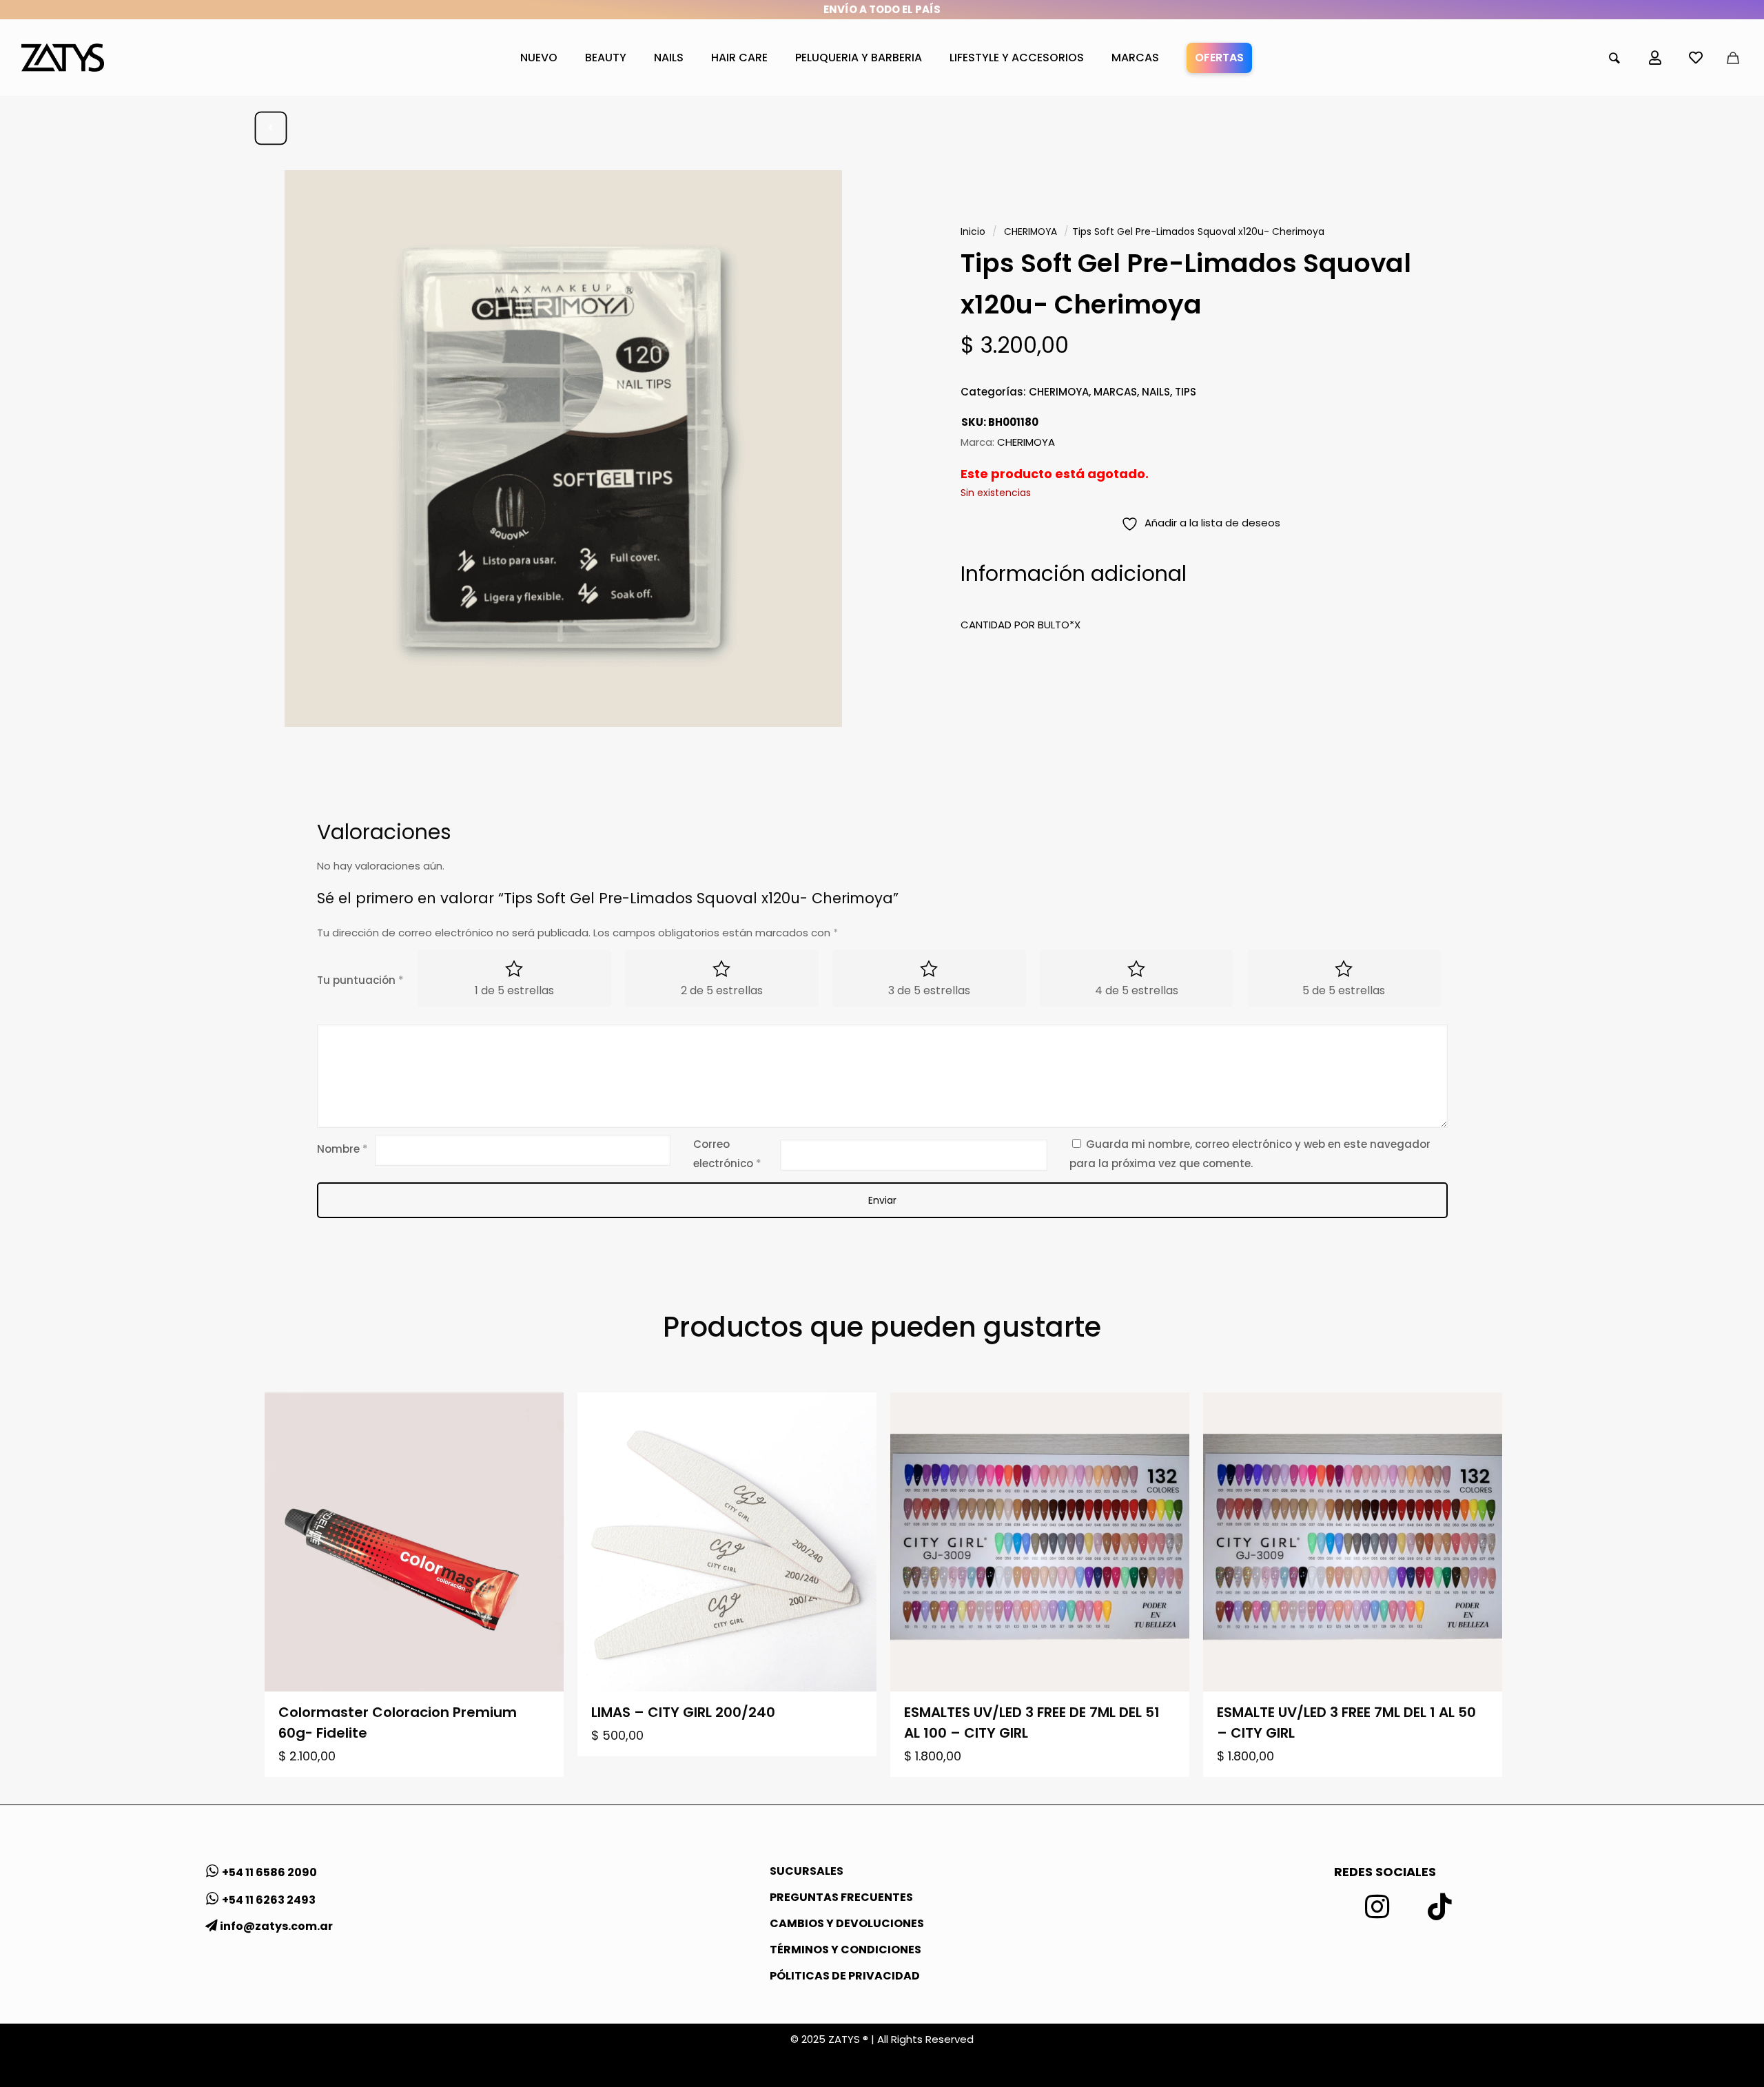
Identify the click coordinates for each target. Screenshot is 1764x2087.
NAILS (1156, 392)
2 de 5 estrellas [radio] (722, 990)
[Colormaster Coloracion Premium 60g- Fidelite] (414, 1542)
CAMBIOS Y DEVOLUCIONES (847, 1923)
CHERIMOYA (1030, 232)
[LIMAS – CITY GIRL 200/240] (727, 1542)
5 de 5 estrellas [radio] (1344, 990)
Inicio (973, 232)
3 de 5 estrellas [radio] (929, 990)
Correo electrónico (727, 1154)
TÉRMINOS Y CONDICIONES (845, 1950)
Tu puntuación (360, 980)
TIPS (1186, 392)
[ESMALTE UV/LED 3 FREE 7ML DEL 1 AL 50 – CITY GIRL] (1353, 1542)
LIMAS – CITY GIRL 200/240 (683, 1712)
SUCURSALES (807, 1871)
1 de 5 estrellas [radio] (514, 990)
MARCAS (1115, 392)
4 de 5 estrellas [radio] (1137, 990)
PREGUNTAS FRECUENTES (841, 1897)
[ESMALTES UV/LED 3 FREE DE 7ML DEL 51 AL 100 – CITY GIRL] (1040, 1542)
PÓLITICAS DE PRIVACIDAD (845, 1976)
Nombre (342, 1149)
